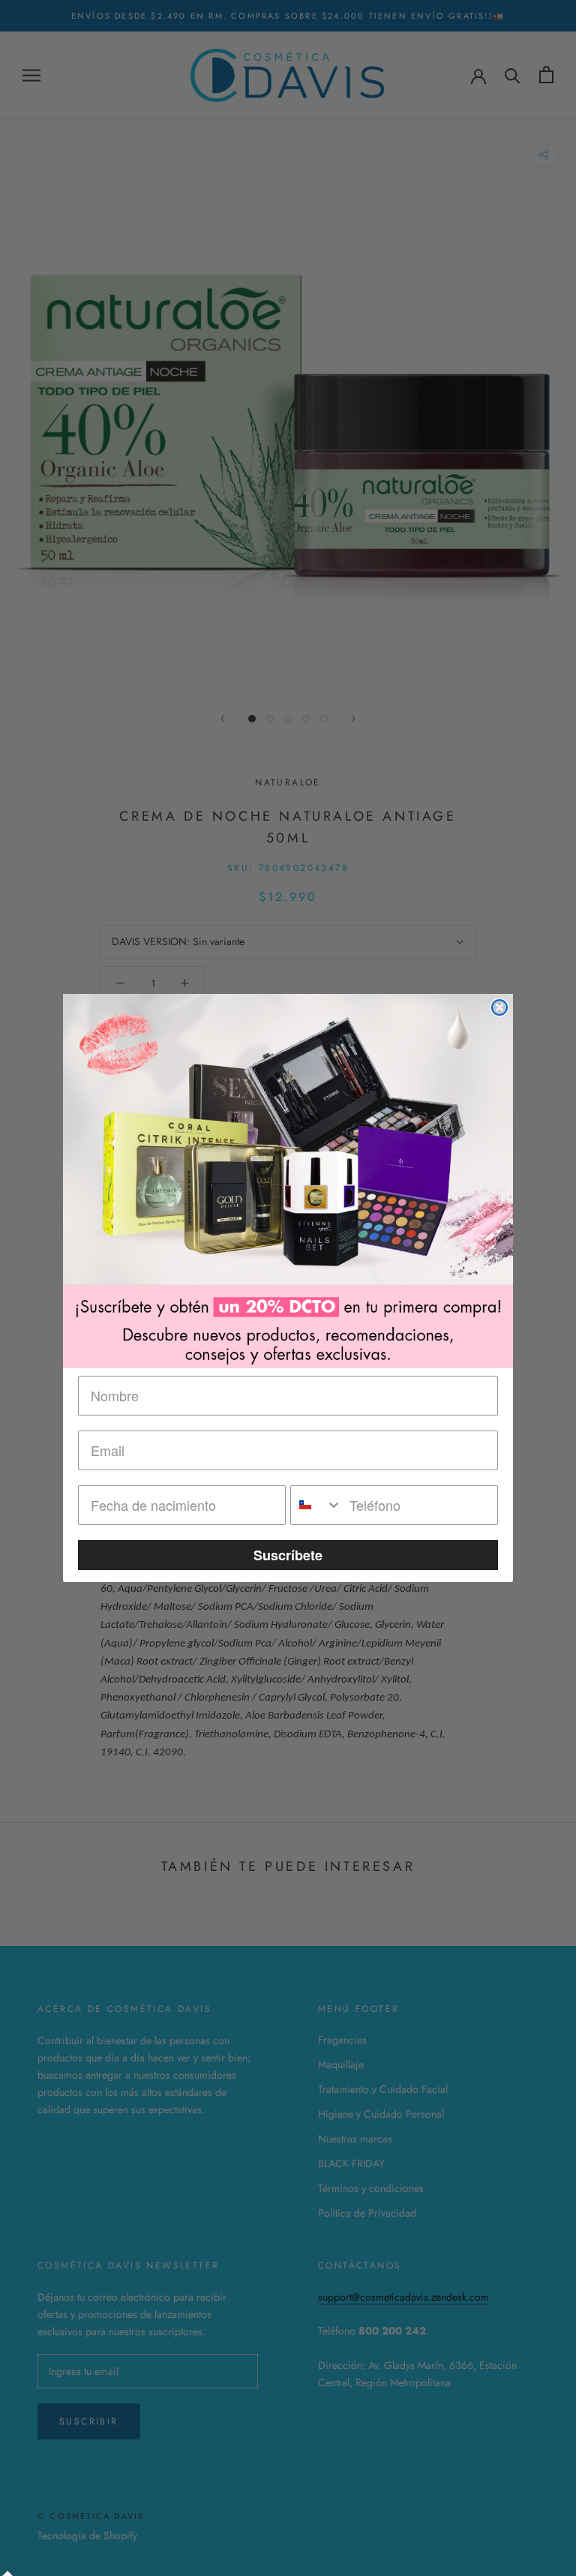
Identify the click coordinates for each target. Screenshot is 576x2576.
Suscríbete (288, 1555)
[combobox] (316, 1505)
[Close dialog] (499, 1007)
